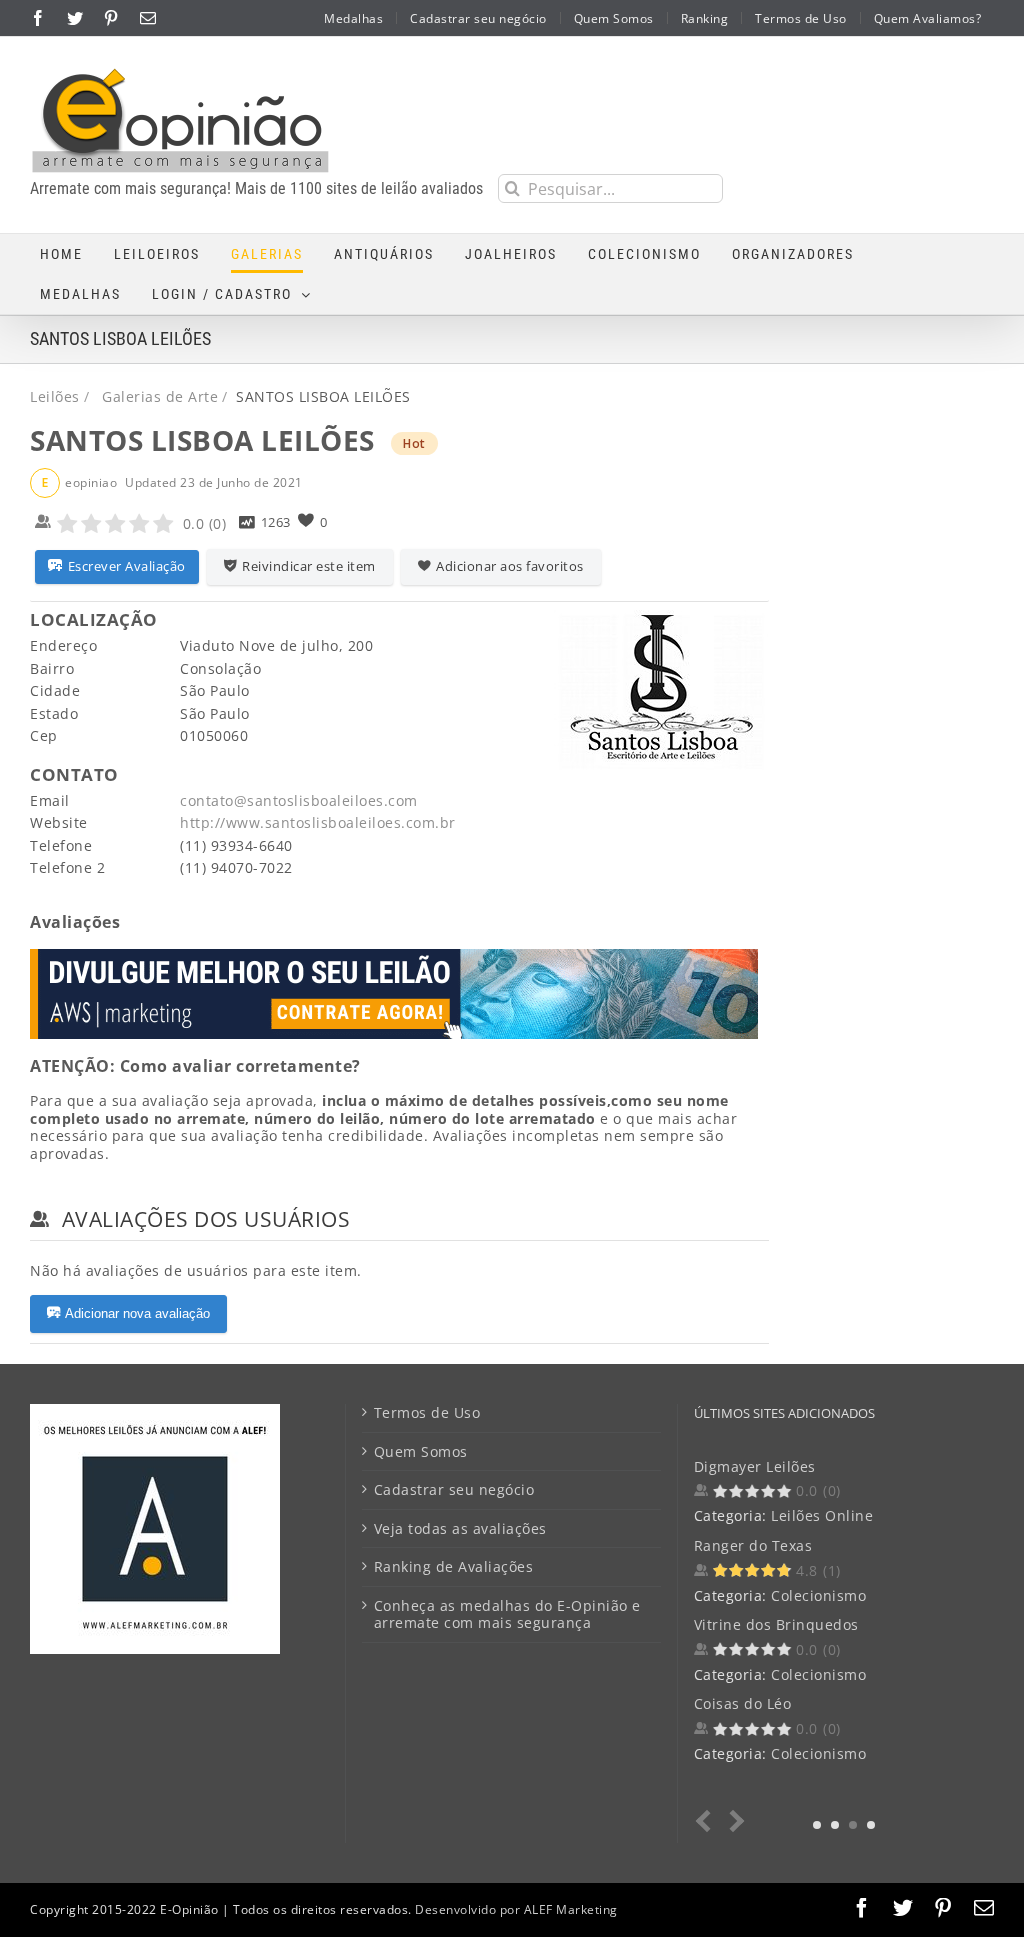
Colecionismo (818, 1595)
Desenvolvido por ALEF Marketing (516, 1909)
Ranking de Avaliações (454, 1567)
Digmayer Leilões (755, 1466)
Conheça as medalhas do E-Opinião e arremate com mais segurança (507, 1614)
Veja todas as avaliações (460, 1529)
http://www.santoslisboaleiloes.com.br (318, 822)
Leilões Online (822, 1515)
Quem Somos (421, 1452)
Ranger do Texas (753, 1545)
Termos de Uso (427, 1413)
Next (733, 1821)
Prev (707, 1821)
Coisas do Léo (743, 1703)
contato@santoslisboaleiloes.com (299, 800)
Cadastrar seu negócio (454, 1490)
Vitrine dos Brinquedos (776, 1624)
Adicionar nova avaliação (137, 1313)
